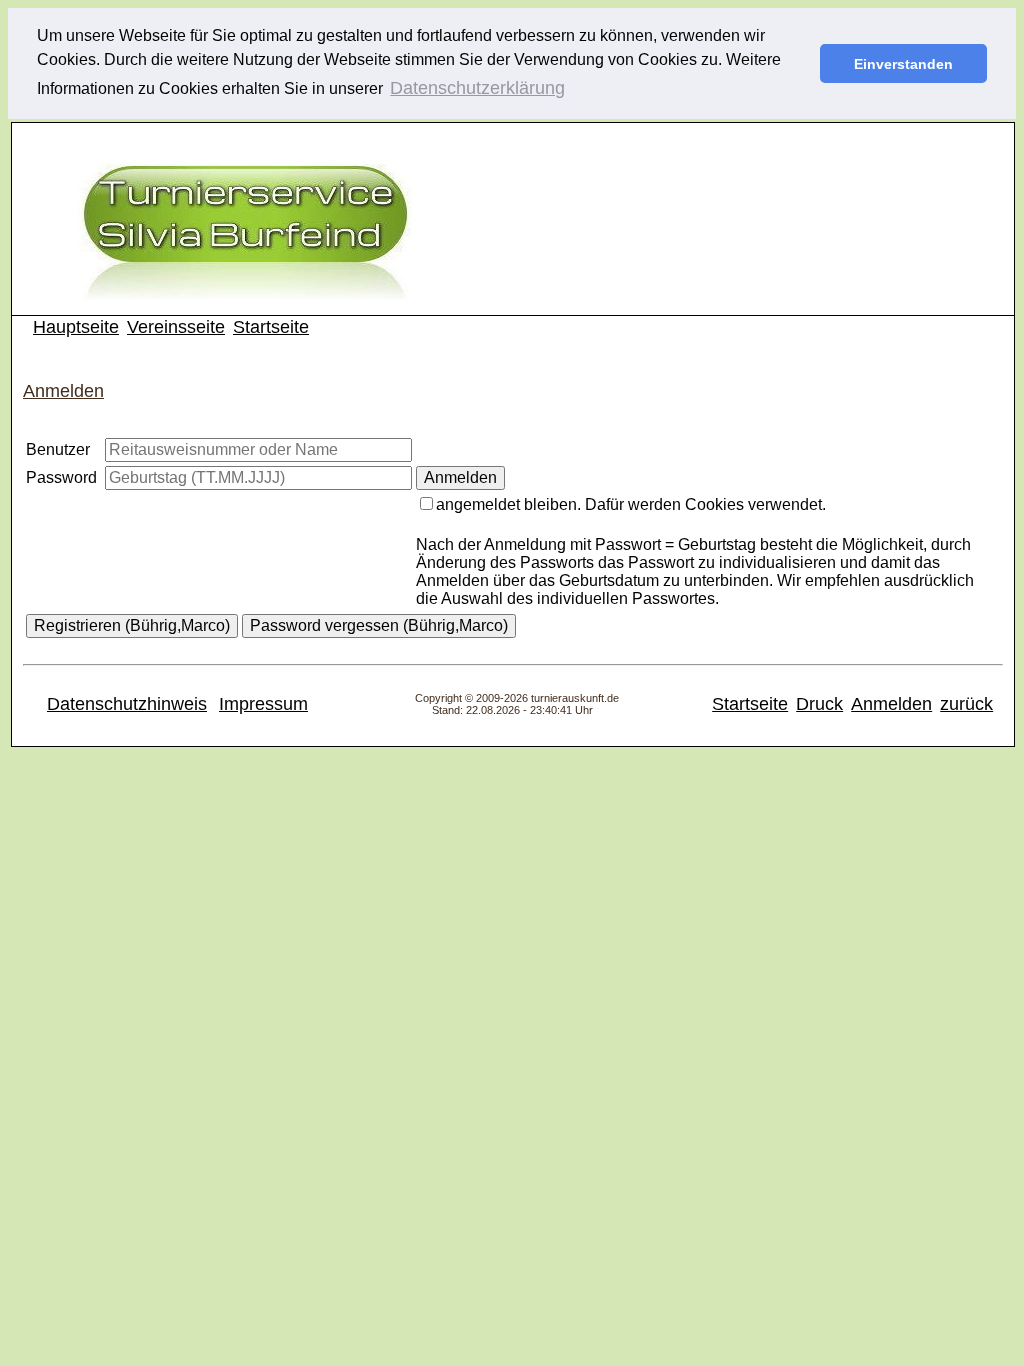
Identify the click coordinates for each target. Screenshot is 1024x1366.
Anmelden (891, 704)
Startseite (271, 327)
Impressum (263, 704)
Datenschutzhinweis (127, 704)
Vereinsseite (176, 327)
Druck (819, 704)
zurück (966, 704)
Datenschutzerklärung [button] (477, 88)
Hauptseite (76, 327)
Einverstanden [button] (903, 64)
